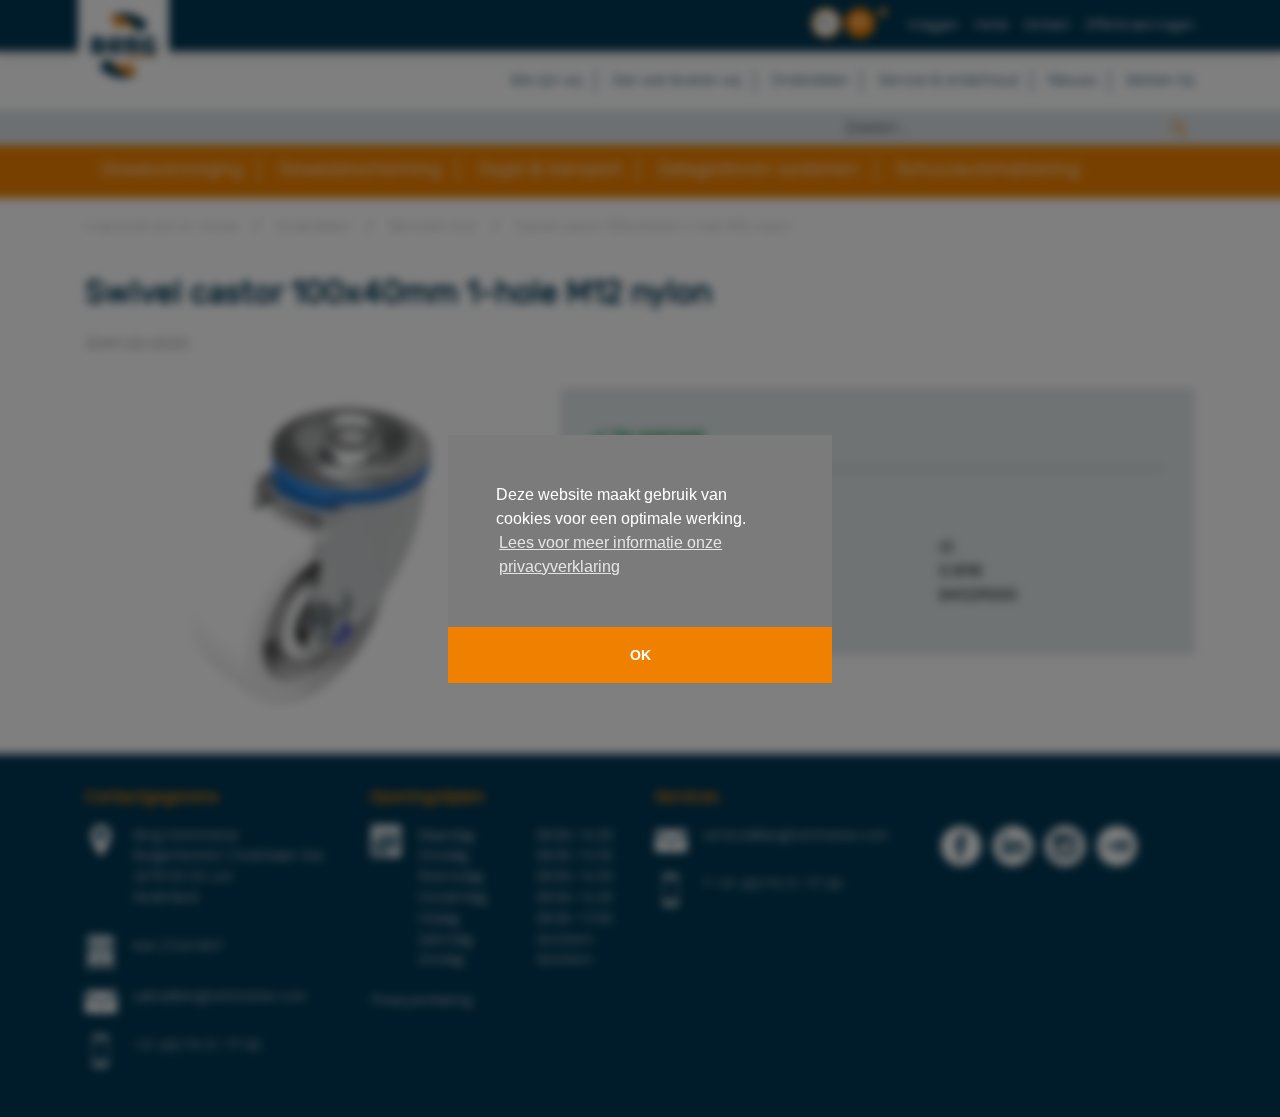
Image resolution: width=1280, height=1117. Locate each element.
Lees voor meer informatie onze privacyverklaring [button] (610, 554)
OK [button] (640, 655)
